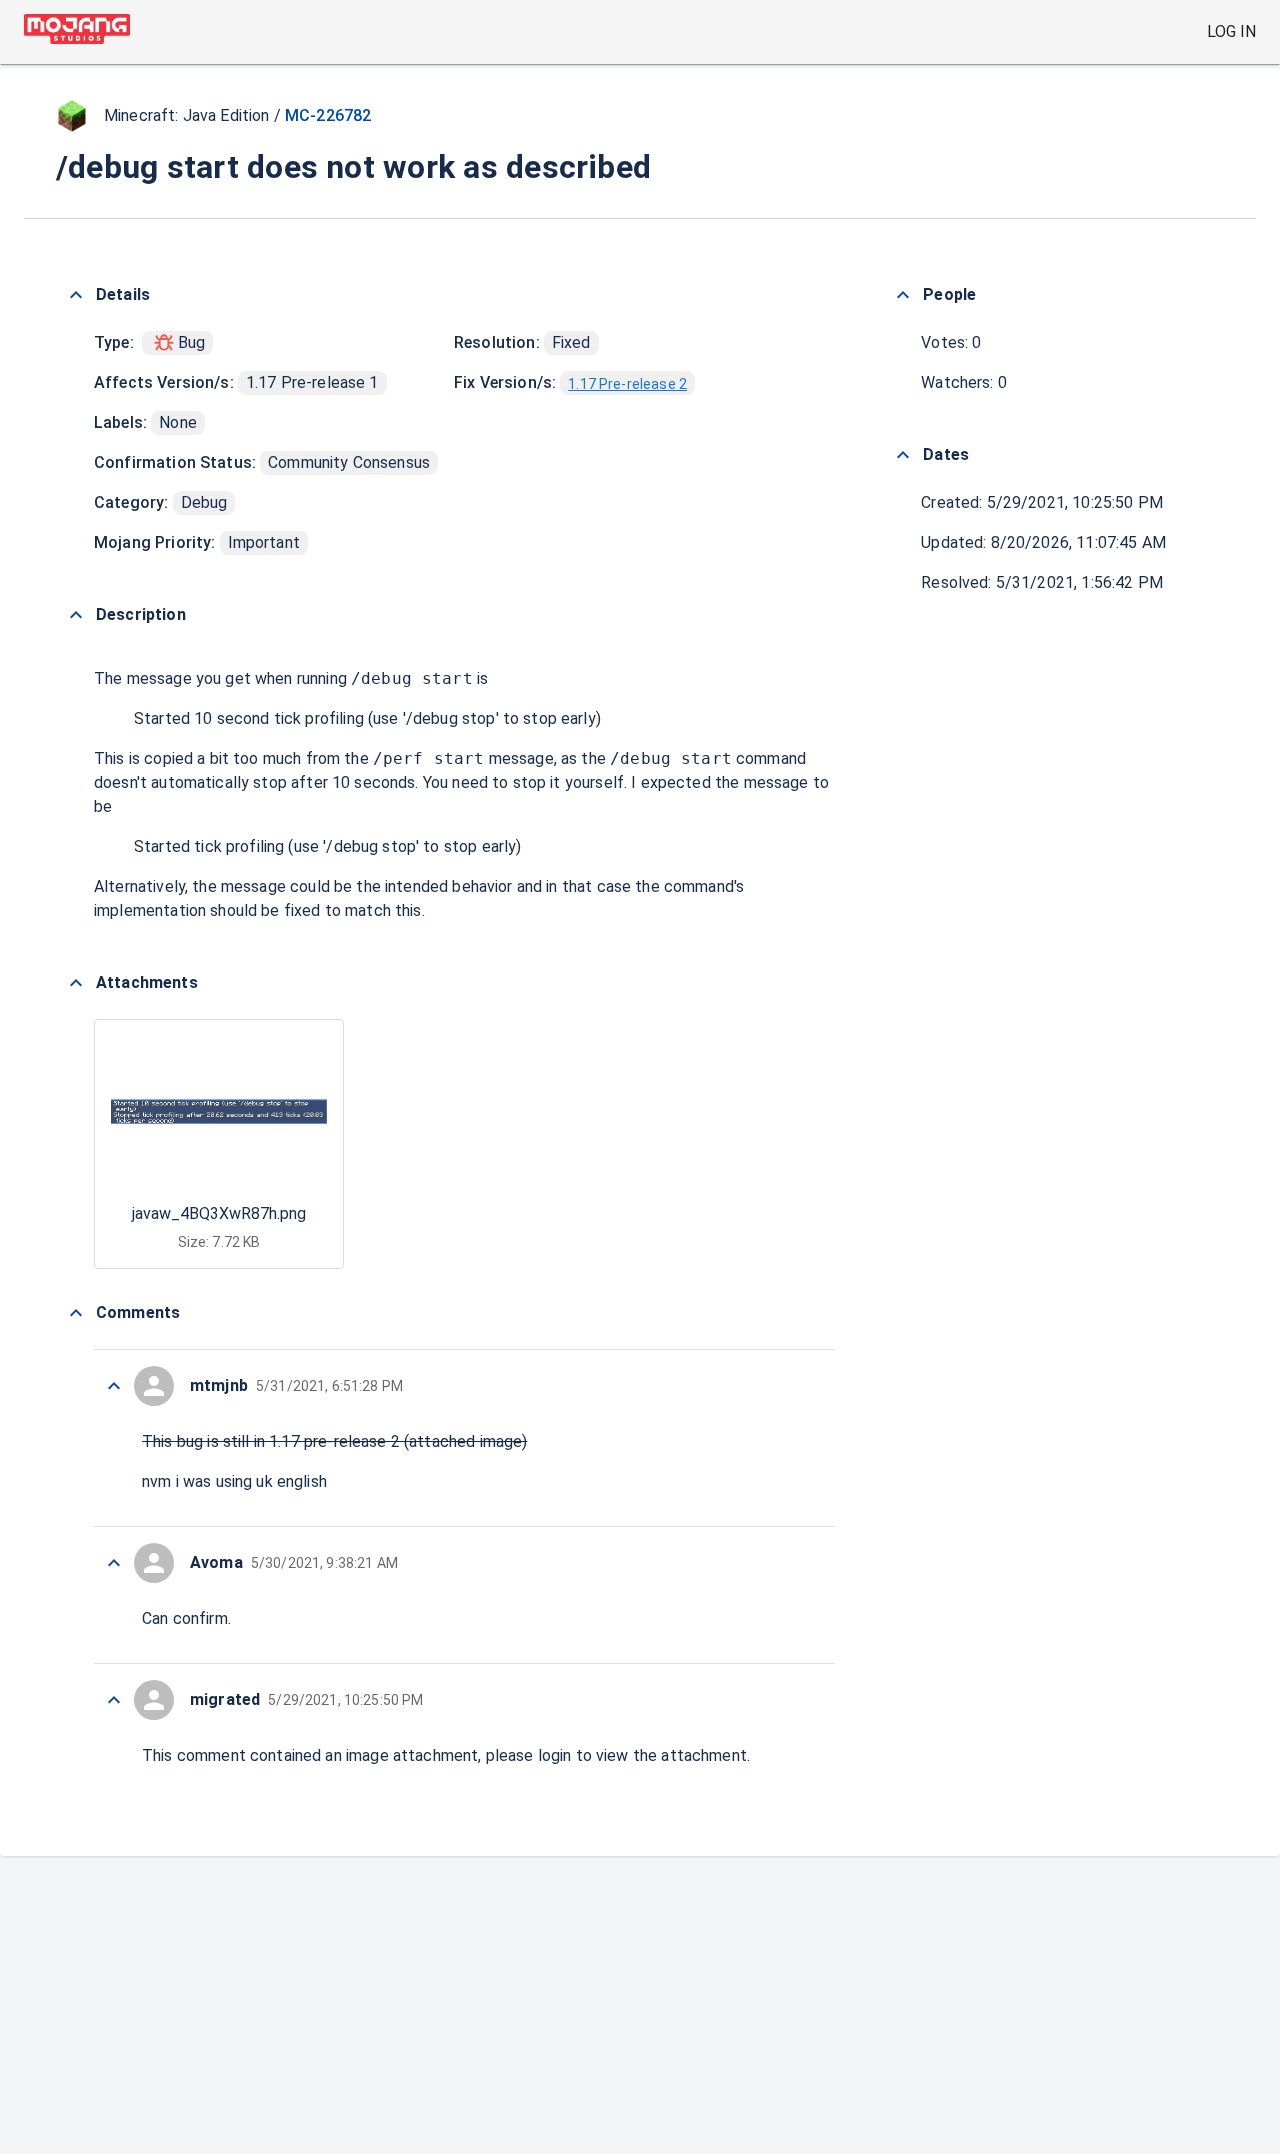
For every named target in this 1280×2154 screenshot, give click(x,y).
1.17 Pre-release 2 (627, 384)
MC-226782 (328, 115)
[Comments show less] (76, 1313)
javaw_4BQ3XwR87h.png (219, 1213)
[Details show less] (76, 295)
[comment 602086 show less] (114, 1700)
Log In (1231, 31)
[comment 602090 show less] (114, 1386)
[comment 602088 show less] (114, 1563)
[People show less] (903, 295)
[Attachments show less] (76, 983)
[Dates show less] (903, 455)
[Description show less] (76, 615)
